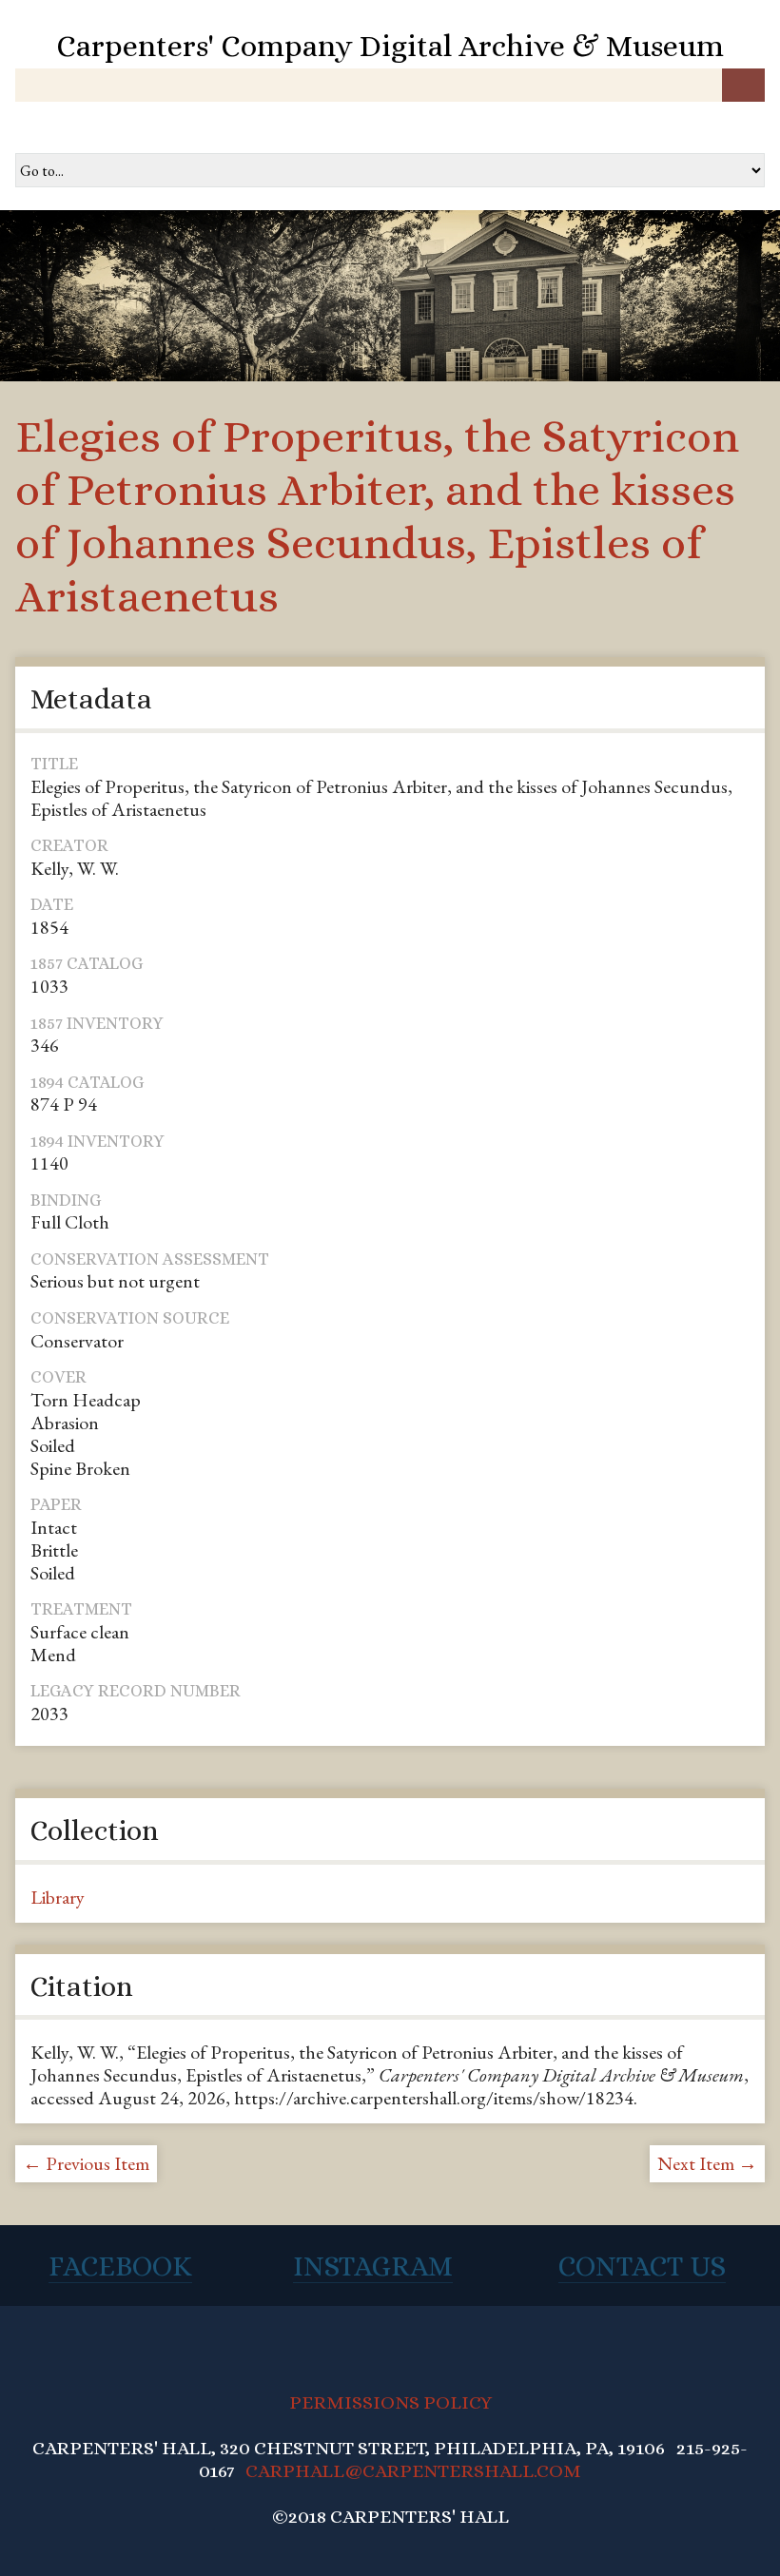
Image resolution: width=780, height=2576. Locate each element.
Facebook (120, 2266)
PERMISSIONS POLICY (390, 2402)
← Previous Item (86, 2163)
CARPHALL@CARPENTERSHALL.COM (413, 2471)
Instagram (373, 2266)
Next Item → (707, 2163)
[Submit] (743, 85)
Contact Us (642, 2266)
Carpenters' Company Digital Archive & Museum (390, 46)
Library (58, 1897)
